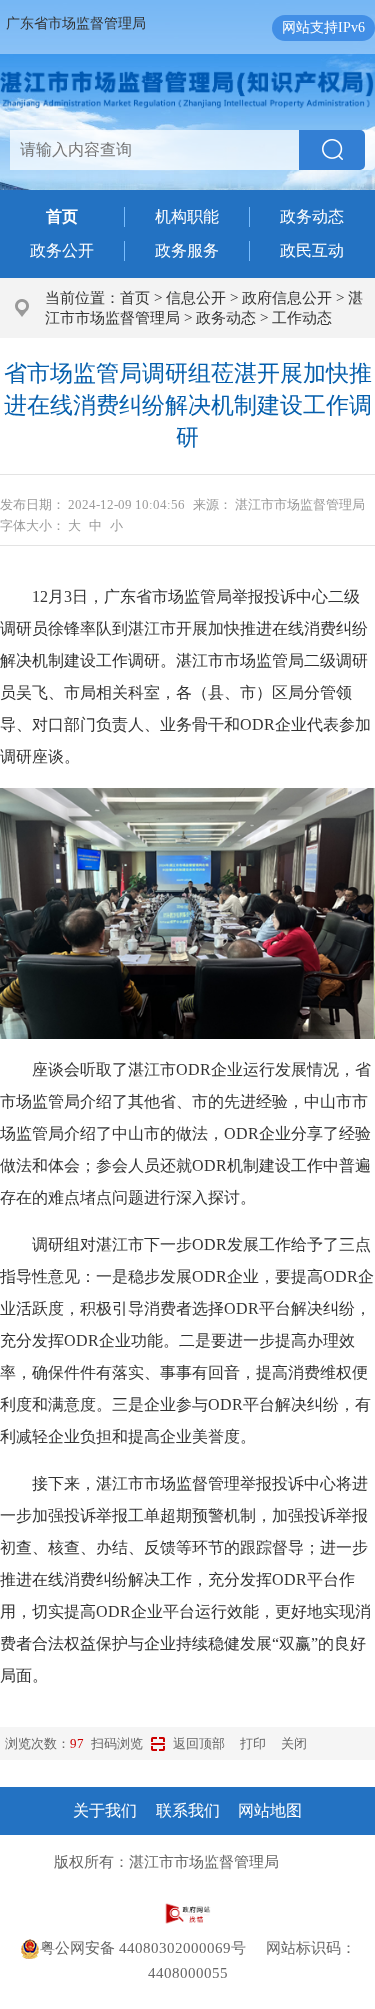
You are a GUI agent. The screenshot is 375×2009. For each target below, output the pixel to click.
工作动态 (302, 318)
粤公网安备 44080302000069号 (153, 1948)
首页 (135, 298)
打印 (253, 1743)
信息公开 (196, 298)
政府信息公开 (287, 298)
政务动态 (312, 216)
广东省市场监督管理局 (76, 23)
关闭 (294, 1743)
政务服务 (187, 250)
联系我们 (188, 1810)
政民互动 (312, 250)
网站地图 (270, 1810)
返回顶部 (199, 1743)
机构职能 (187, 216)
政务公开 (62, 250)
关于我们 (105, 1810)
